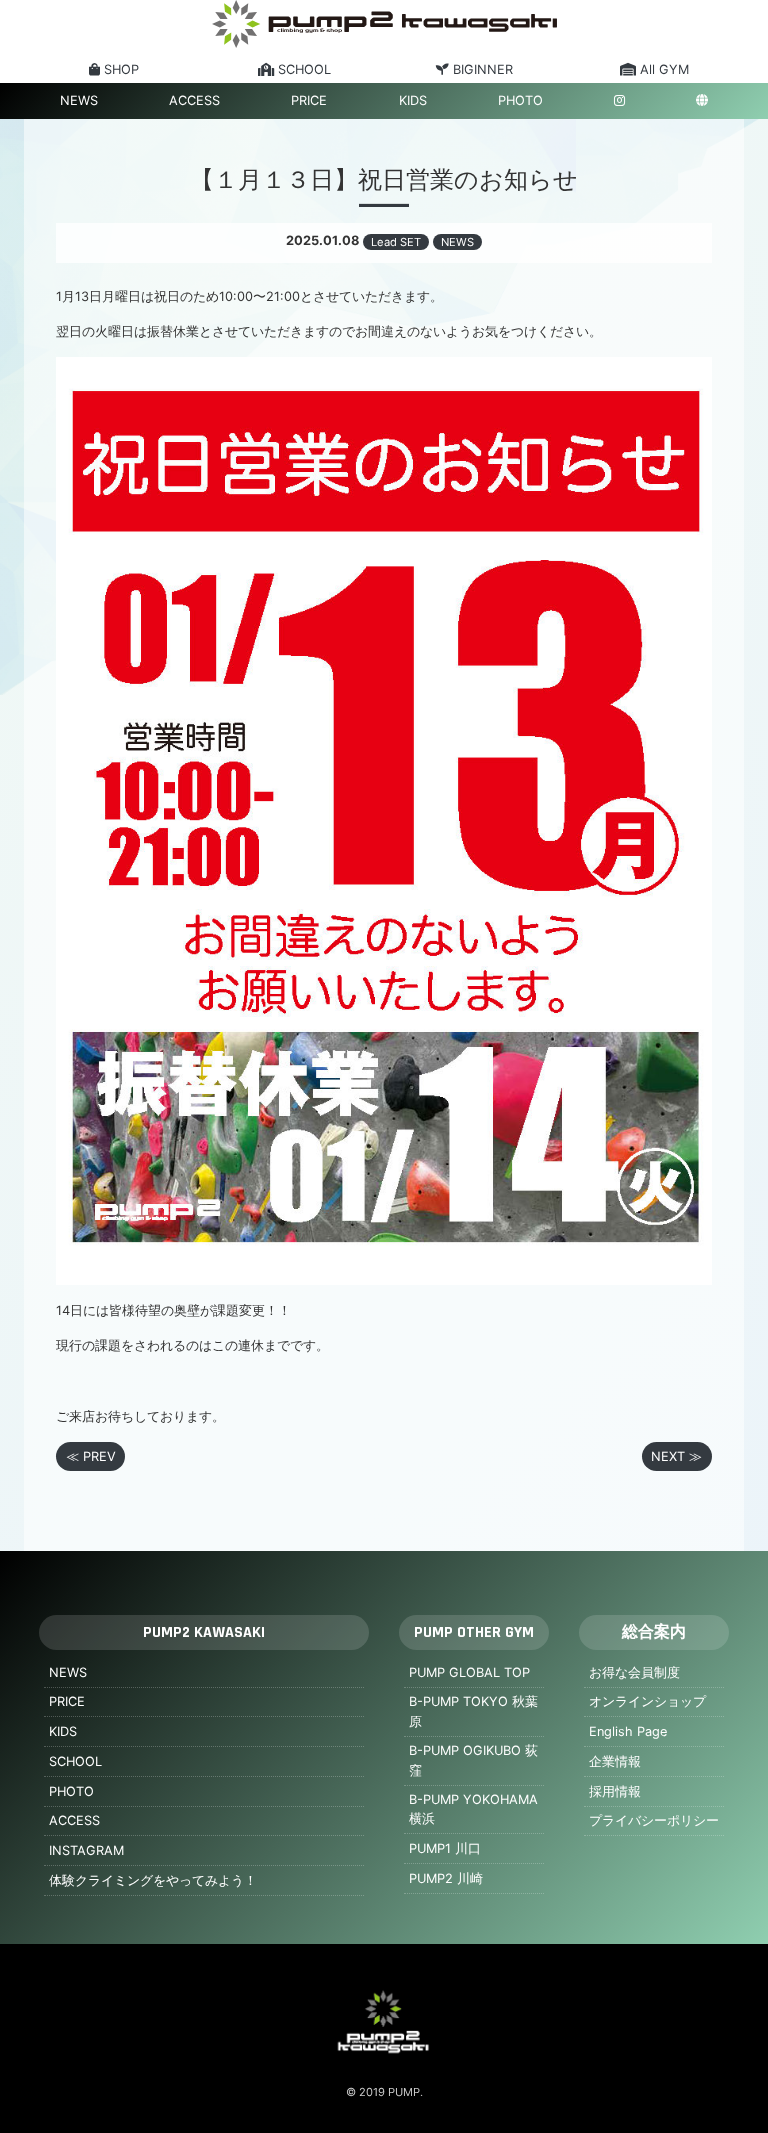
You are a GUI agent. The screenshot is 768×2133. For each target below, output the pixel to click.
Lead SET (396, 242)
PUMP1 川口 (445, 1848)
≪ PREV (91, 1456)
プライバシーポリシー (654, 1820)
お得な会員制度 (634, 1672)
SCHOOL (75, 1761)
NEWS (79, 100)
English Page (628, 1731)
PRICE (309, 100)
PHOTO (520, 100)
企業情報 (615, 1761)
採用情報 (615, 1791)
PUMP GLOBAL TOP (469, 1672)
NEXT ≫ (676, 1456)
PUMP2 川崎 (446, 1878)
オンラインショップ (647, 1701)
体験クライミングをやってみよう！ (153, 1880)
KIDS (413, 100)
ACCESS (194, 100)
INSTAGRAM (86, 1850)
